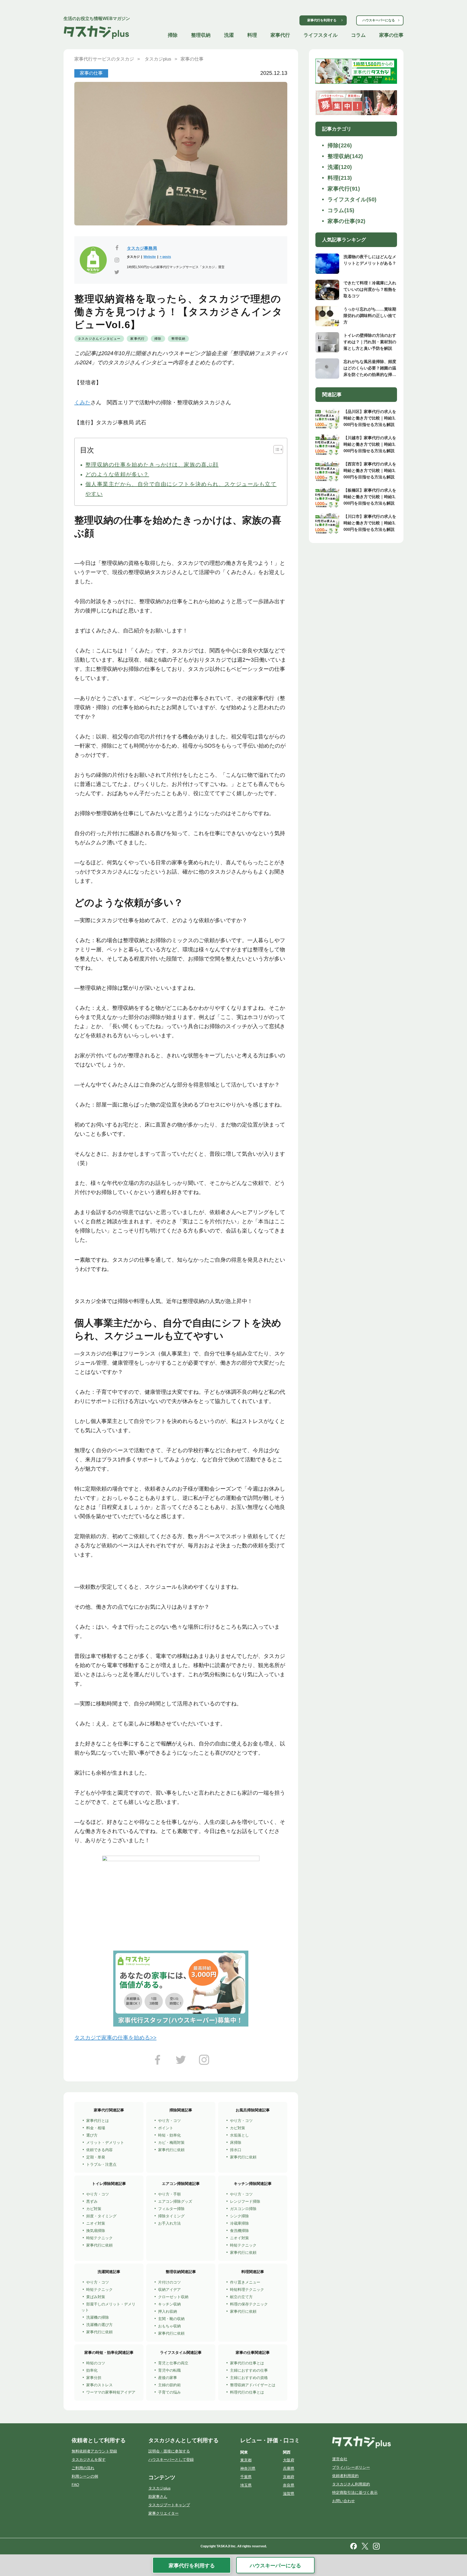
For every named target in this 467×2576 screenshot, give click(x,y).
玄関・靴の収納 (171, 2319)
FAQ (75, 2485)
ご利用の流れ (83, 2468)
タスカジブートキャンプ (169, 2505)
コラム (358, 35)
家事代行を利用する (322, 20)
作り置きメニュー (245, 2282)
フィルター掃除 (171, 2209)
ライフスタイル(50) (352, 199)
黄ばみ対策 (96, 2297)
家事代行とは (98, 2121)
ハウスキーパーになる (379, 20)
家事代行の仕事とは (247, 2363)
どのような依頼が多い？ (117, 474)
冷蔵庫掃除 (239, 2223)
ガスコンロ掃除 (243, 2209)
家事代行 (280, 35)
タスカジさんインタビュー (99, 339)
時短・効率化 (169, 2135)
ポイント (166, 2128)
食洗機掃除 (239, 2231)
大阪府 (289, 2460)
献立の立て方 (241, 2297)
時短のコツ (96, 2363)
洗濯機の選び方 (99, 2325)
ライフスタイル (321, 35)
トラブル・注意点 (101, 2164)
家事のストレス (99, 2385)
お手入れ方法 (169, 2223)
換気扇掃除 (96, 2231)
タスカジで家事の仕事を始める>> (115, 2038)
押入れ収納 (168, 2311)
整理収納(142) (345, 156)
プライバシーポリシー (351, 2467)
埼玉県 (246, 2485)
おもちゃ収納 (169, 2326)
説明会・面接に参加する (169, 2451)
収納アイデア (169, 2290)
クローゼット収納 (173, 2297)
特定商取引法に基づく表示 (355, 2492)
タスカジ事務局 (142, 248)
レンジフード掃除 (245, 2201)
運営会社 (340, 2459)
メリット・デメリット (105, 2142)
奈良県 (289, 2485)
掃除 (173, 35)
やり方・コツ (169, 2121)
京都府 (289, 2477)
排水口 (236, 2150)
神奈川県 (248, 2468)
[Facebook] (158, 2062)
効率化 (92, 2370)
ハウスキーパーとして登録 (171, 2460)
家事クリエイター (164, 2513)
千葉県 (246, 2477)
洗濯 (229, 35)
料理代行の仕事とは (247, 2392)
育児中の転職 (169, 2370)
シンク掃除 (239, 2216)
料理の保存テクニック (249, 2304)
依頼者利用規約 (345, 2476)
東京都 (246, 2460)
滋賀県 (289, 2494)
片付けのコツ (169, 2282)
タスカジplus (159, 2488)
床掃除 (236, 2142)
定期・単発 (96, 2157)
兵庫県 (289, 2468)
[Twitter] (181, 2062)
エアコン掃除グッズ (175, 2201)
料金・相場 (96, 2128)
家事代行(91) (344, 189)
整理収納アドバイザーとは (253, 2385)
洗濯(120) (340, 167)
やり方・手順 (169, 2194)
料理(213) (340, 178)
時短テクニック (99, 2238)
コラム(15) (341, 210)
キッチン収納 (169, 2304)
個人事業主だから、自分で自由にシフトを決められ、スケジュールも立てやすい (181, 489)
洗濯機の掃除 (98, 2317)
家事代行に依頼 (171, 2150)
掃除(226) (340, 145)
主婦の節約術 (169, 2385)
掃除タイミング (171, 2216)
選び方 (92, 2135)
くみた (82, 402)
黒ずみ (92, 2201)
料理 (252, 35)
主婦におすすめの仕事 (249, 2370)
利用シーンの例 (85, 2476)
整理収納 (201, 35)
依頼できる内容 (99, 2150)
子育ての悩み (169, 2392)
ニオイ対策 (96, 2223)
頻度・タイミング (101, 2216)
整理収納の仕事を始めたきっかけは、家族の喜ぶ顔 (152, 465)
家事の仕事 (391, 35)
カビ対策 (238, 2128)
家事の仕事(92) (347, 221)
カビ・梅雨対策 (171, 2142)
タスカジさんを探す (89, 2460)
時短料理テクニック (247, 2290)
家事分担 (94, 2378)
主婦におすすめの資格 (249, 2378)
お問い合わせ (343, 2501)
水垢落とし (239, 2135)
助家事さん (158, 2497)
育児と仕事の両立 (173, 2363)
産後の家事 (168, 2378)
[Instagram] (204, 2062)
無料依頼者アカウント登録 (94, 2451)
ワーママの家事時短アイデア (111, 2392)
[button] (276, 449)
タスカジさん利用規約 (351, 2484)
